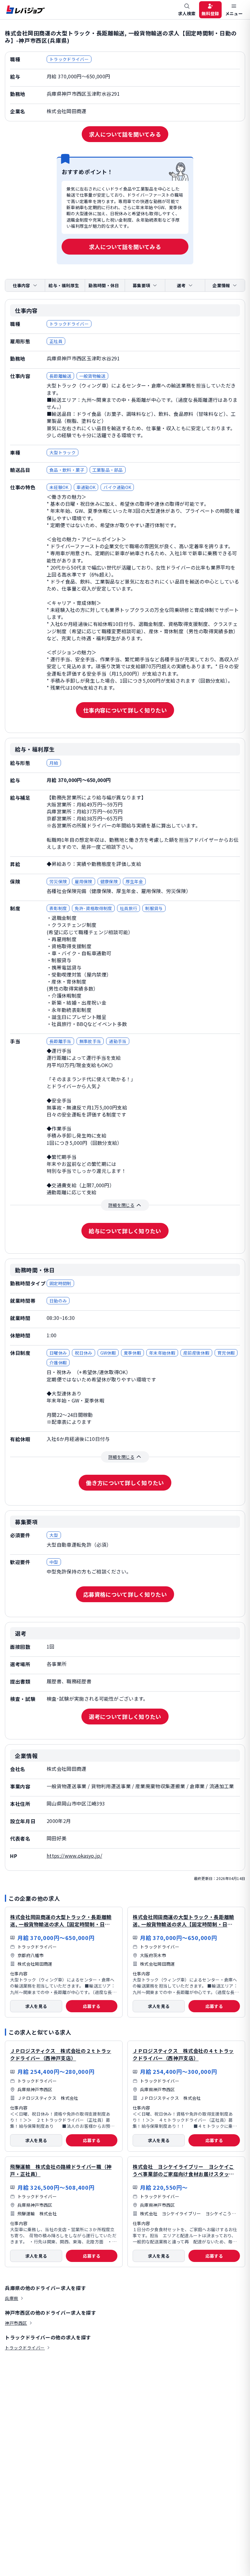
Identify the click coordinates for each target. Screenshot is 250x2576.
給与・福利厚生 (64, 285)
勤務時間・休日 (104, 285)
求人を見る (36, 2006)
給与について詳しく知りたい (125, 1231)
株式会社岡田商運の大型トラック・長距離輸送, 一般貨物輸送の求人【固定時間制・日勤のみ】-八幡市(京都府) (61, 1924)
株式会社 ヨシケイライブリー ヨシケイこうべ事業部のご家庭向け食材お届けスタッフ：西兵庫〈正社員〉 (183, 2174)
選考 (181, 285)
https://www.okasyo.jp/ (74, 1856)
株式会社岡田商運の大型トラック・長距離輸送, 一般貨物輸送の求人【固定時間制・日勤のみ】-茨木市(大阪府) (183, 1924)
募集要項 (141, 285)
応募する (92, 2006)
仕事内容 (21, 285)
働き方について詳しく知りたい (125, 1483)
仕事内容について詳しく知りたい (125, 710)
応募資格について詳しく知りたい (125, 1594)
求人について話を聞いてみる (125, 134)
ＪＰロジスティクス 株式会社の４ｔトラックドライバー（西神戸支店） (183, 2054)
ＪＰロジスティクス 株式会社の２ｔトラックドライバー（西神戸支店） (61, 2054)
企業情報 (221, 285)
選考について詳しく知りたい (125, 1717)
